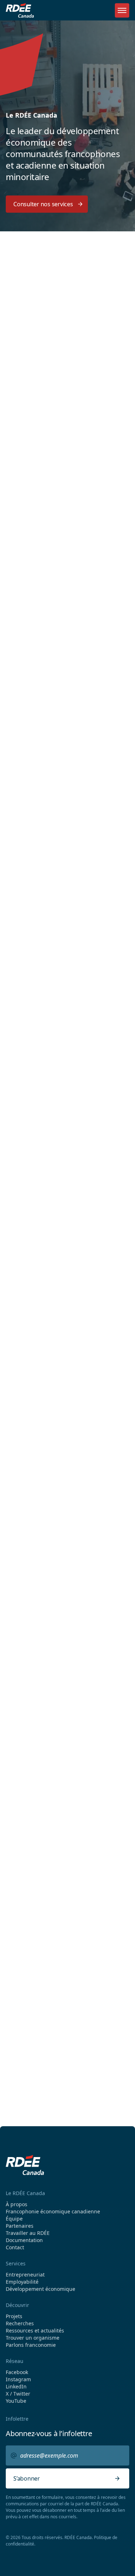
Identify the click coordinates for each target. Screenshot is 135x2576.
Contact (15, 2247)
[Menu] (122, 10)
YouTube (16, 2401)
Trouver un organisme (43, 447)
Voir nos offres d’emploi (53, 2001)
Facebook (17, 2372)
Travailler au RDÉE (28, 2233)
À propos (17, 2204)
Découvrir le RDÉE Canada (48, 1118)
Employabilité (33, 743)
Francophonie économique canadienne (53, 2212)
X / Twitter (18, 2394)
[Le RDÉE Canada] (20, 10)
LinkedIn (16, 2387)
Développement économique (38, 830)
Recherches (20, 2323)
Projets (14, 2316)
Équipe (14, 2219)
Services (16, 2263)
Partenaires (20, 2226)
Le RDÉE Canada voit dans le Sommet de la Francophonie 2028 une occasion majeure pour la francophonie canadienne (65, 1675)
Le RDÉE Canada (25, 2193)
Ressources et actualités (35, 2331)
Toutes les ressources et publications (57, 1846)
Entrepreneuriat (37, 660)
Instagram (18, 2379)
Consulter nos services (43, 204)
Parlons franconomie (31, 2345)
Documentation (24, 2240)
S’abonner (27, 2478)
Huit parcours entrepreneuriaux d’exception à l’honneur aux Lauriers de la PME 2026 (64, 1580)
